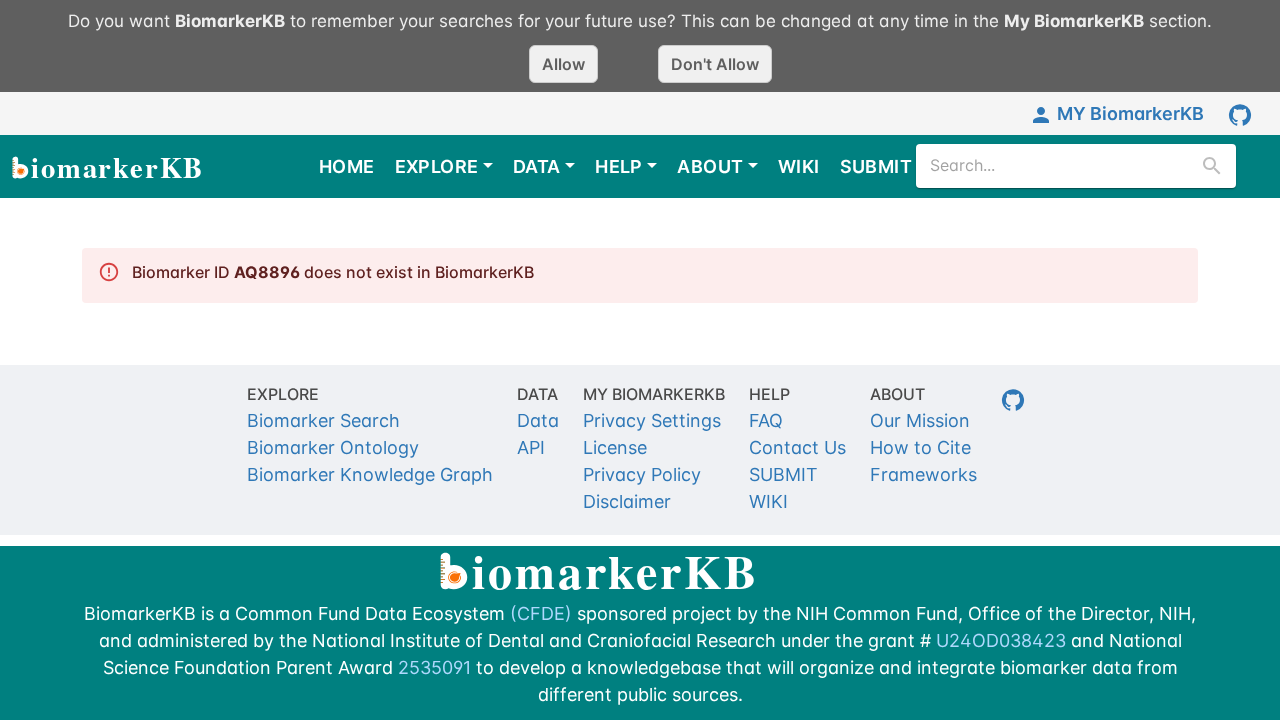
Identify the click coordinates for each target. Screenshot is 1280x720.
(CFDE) (541, 613)
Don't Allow (715, 64)
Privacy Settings (652, 420)
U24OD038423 (1001, 640)
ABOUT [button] (710, 166)
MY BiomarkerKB (1130, 113)
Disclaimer (627, 501)
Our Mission (920, 420)
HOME (347, 166)
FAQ (766, 420)
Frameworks (923, 474)
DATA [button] (537, 166)
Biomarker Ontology (333, 447)
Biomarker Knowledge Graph (370, 474)
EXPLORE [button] (437, 166)
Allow (563, 64)
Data (538, 420)
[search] (1212, 166)
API (531, 447)
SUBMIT (876, 166)
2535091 (434, 667)
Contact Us (797, 447)
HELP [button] (619, 166)
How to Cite (920, 447)
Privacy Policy (642, 474)
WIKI (799, 166)
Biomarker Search (323, 420)
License (615, 447)
